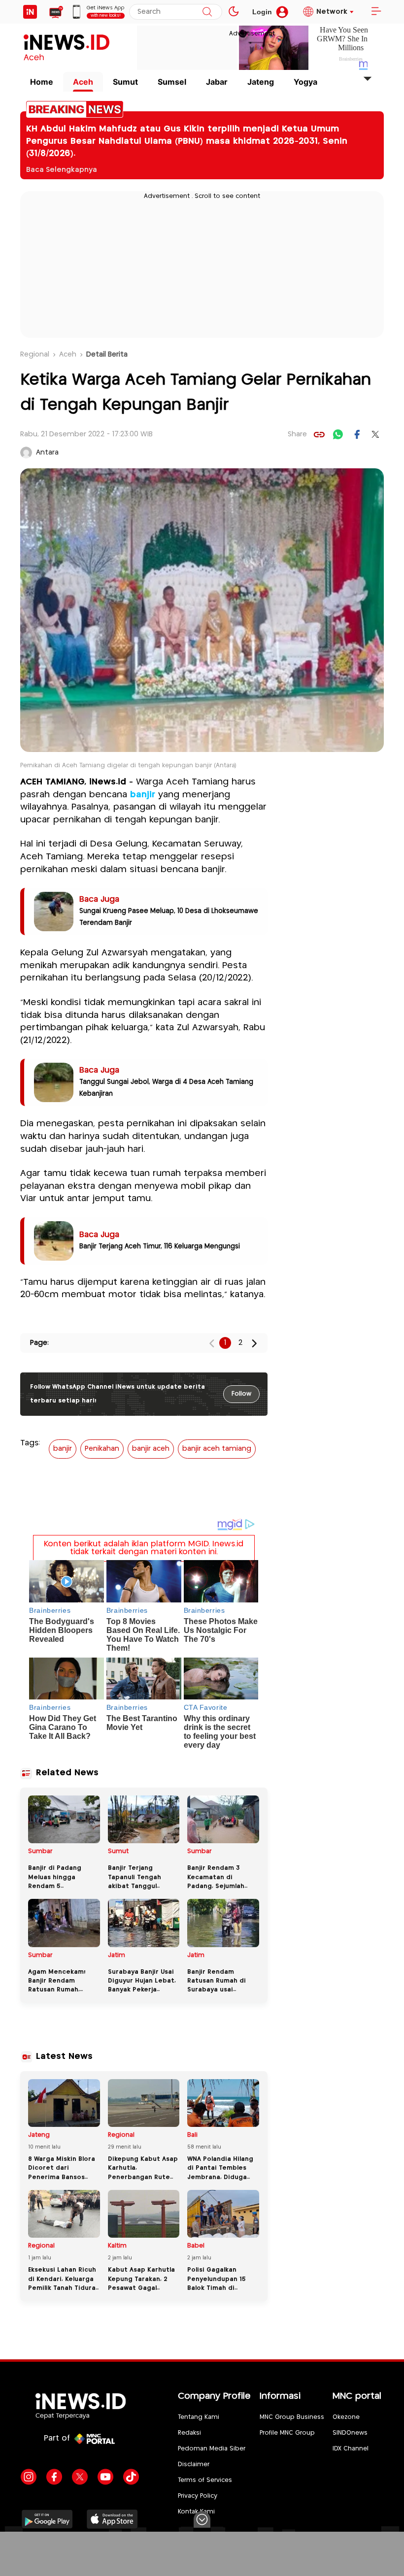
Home (42, 82)
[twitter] (375, 434)
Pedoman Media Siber (212, 2449)
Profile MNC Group (287, 2433)
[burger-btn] (376, 12)
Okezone (346, 2417)
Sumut (125, 82)
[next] (254, 1343)
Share (297, 434)
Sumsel (172, 82)
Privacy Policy (198, 2496)
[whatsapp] (338, 434)
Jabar (217, 82)
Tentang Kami (199, 2417)
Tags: (30, 1443)
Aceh (83, 82)
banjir (143, 795)
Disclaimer (194, 2464)
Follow (241, 1394)
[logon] (30, 12)
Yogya (305, 82)
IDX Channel (351, 2449)
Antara (47, 453)
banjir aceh (151, 1449)
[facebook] (357, 434)
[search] (207, 12)
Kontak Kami (196, 2512)
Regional (35, 355)
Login (262, 12)
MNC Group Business (292, 2417)
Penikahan (102, 1449)
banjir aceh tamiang (217, 1449)
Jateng (261, 82)
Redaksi (189, 2433)
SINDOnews (350, 2433)
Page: (39, 1343)
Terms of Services (205, 2480)
